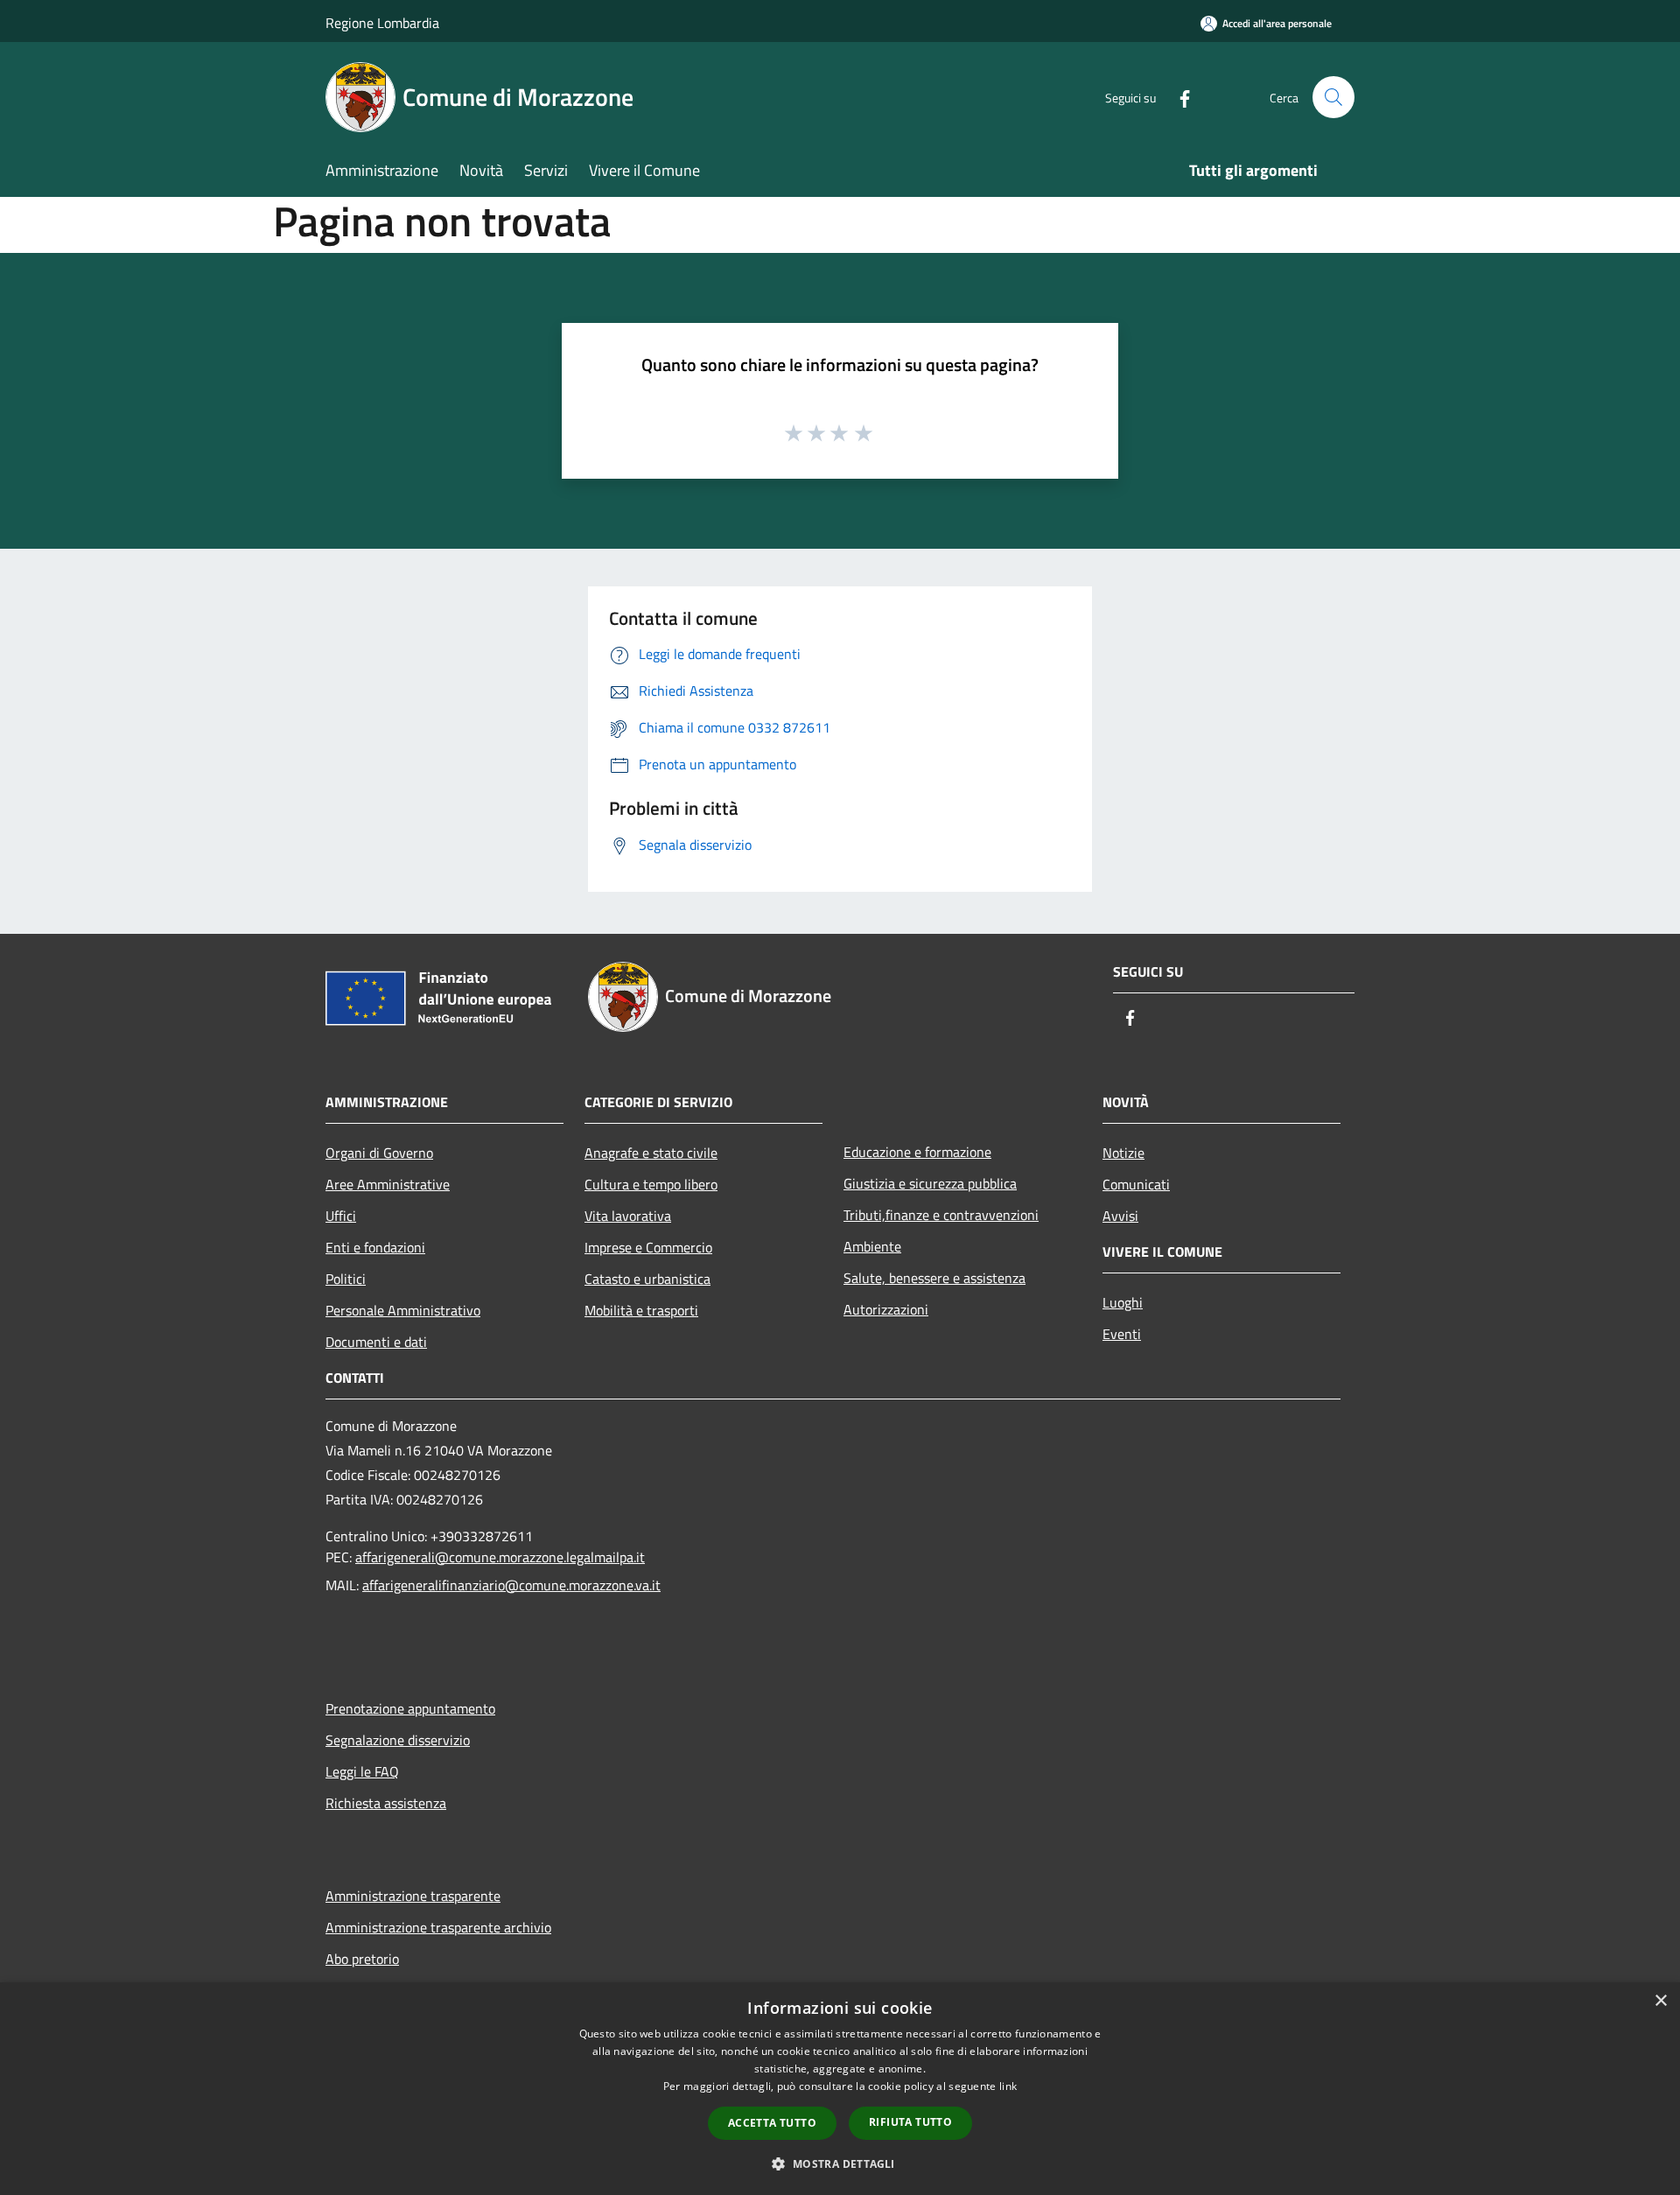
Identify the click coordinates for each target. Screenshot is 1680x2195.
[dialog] (840, 2089)
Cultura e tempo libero (651, 1184)
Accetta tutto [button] (772, 2123)
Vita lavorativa (628, 1216)
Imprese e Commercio (648, 1247)
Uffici (341, 1216)
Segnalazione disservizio (398, 1740)
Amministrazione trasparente (413, 1896)
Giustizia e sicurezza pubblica (930, 1183)
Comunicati (1136, 1184)
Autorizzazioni (886, 1309)
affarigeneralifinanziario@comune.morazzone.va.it (511, 1585)
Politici (346, 1279)
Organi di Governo (379, 1153)
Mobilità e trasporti (641, 1310)
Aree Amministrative (388, 1184)
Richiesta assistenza (386, 1803)
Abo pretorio (362, 1959)
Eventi (1122, 1334)
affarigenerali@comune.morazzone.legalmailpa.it (500, 1557)
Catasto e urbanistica (647, 1279)
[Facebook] (1178, 97)
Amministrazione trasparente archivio (438, 1927)
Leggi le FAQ (362, 1771)
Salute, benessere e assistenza (934, 1278)
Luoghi (1123, 1302)
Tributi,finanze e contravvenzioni (941, 1215)
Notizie (1123, 1153)
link (1008, 2086)
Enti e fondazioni (375, 1247)
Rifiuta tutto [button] (910, 2122)
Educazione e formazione (917, 1152)
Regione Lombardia (382, 23)
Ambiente (872, 1246)
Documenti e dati (376, 1342)
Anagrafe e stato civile (651, 1153)
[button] (840, 2163)
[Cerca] (1333, 97)
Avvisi (1120, 1216)
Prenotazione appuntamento (410, 1708)
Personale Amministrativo (403, 1310)
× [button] (1660, 2001)
